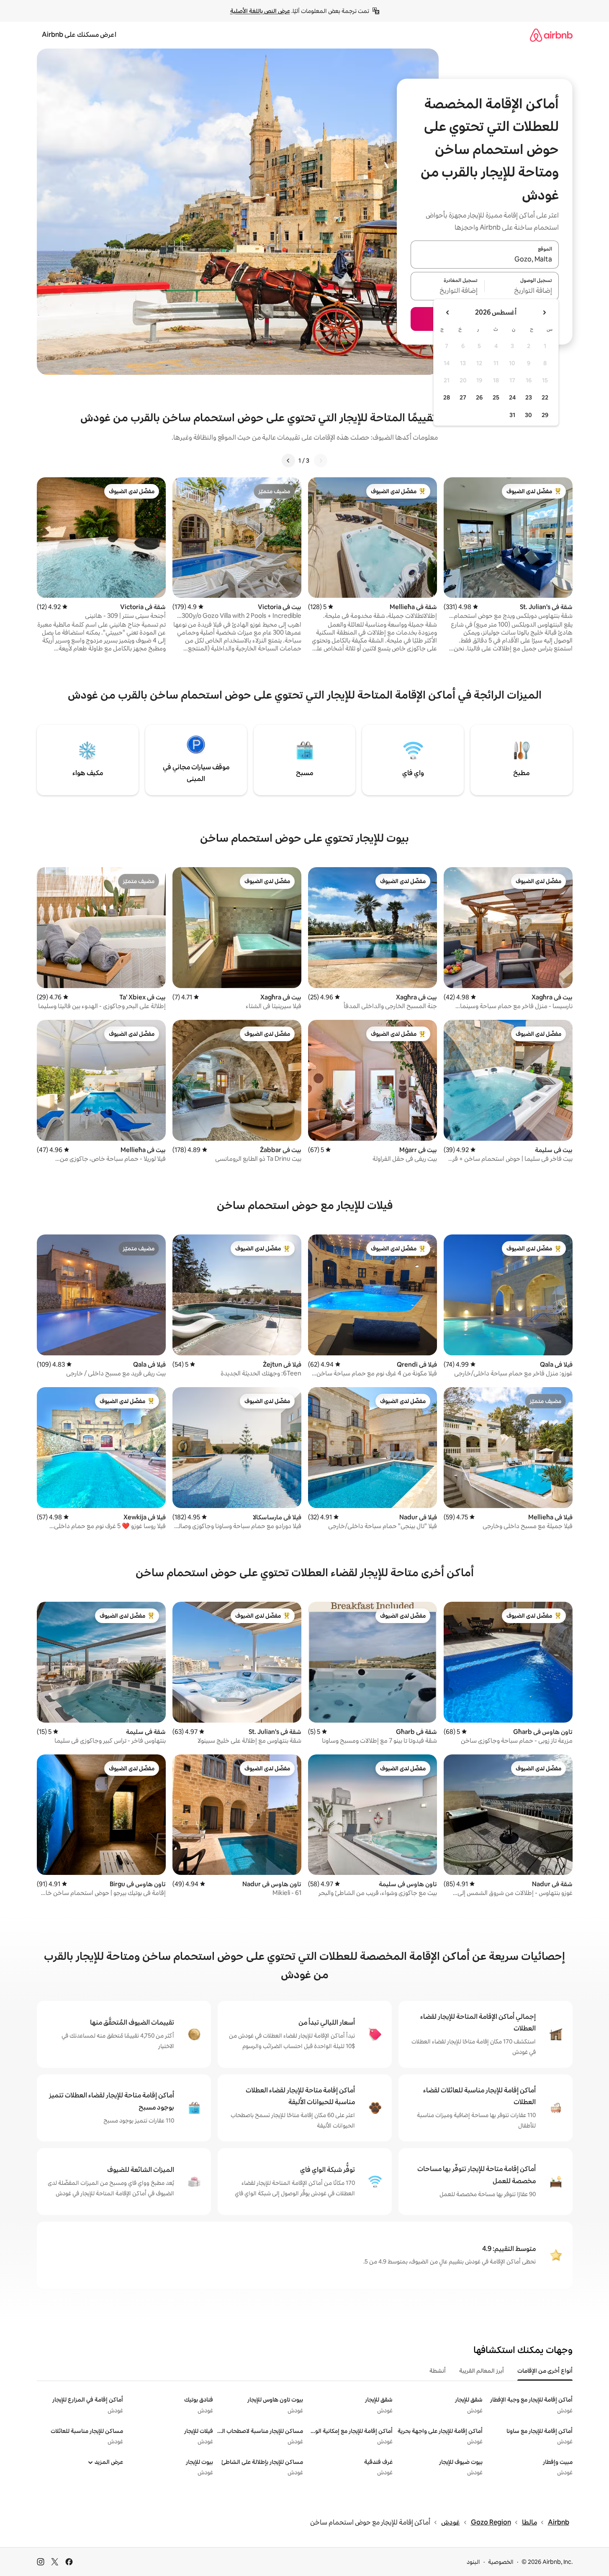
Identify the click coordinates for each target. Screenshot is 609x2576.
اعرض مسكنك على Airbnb (79, 35)
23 (529, 397)
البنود (473, 2562)
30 (528, 415)
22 (545, 397)
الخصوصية (501, 2562)
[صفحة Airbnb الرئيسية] (551, 35)
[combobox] (485, 259)
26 (479, 397)
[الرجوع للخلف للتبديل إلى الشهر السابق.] (544, 312)
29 (545, 415)
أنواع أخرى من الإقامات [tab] (545, 2371)
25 (496, 397)
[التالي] (288, 461)
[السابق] (321, 461)
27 (463, 397)
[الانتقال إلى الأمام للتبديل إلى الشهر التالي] (448, 312)
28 (447, 397)
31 (512, 415)
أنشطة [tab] (438, 2371)
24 (512, 397)
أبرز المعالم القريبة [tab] (482, 2371)
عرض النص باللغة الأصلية (260, 11)
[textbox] (522, 291)
